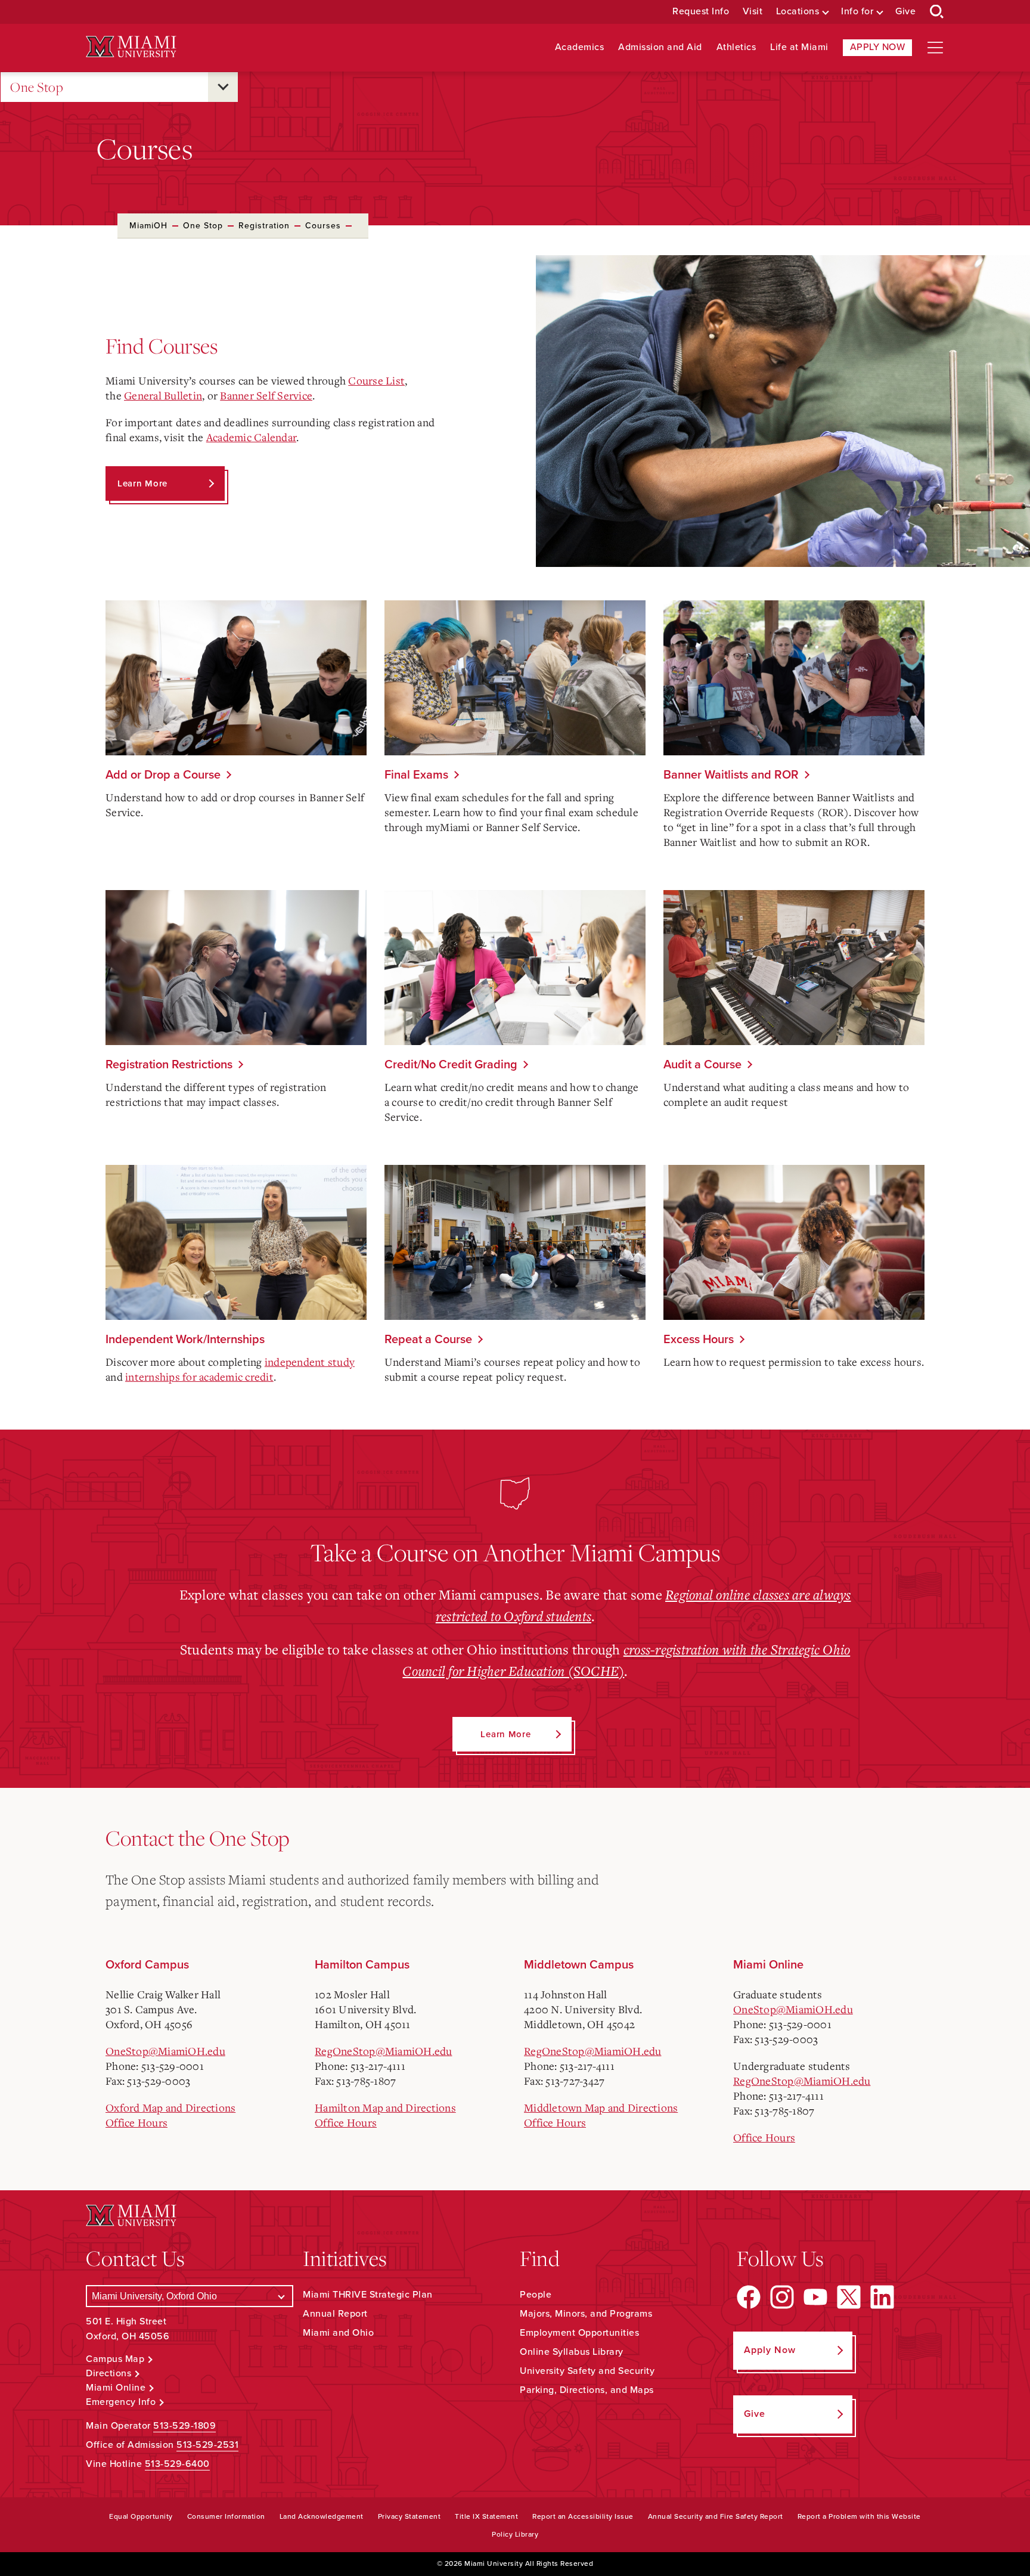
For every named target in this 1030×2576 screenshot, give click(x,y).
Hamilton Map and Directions (385, 2107)
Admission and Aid (660, 47)
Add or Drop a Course (163, 775)
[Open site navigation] (935, 48)
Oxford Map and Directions (170, 2107)
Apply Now (878, 47)
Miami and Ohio (338, 2333)
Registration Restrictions (169, 1065)
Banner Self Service (266, 395)
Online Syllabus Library (572, 2352)
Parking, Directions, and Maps (587, 2390)
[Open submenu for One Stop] (223, 87)
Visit (753, 12)
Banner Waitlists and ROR (731, 775)
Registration (264, 226)
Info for (857, 12)
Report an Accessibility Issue (583, 2516)
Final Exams (416, 775)
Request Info (701, 12)
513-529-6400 (177, 2464)
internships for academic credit (199, 1377)
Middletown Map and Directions (601, 2107)
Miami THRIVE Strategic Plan (368, 2295)
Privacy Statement (409, 2516)
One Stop (37, 87)
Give (905, 12)
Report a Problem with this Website (859, 2516)
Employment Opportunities (579, 2333)
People (536, 2295)
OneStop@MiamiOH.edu (165, 2051)
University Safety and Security (587, 2371)
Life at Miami (799, 47)
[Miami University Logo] (131, 47)
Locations (798, 12)
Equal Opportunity (141, 2516)
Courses (323, 226)
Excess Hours (699, 1340)
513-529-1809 (184, 2426)
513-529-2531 (207, 2445)
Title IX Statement (486, 2516)
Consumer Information (226, 2516)
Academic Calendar (251, 437)
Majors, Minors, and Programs (586, 2314)
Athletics (736, 47)
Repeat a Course (428, 1340)
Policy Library (515, 2534)
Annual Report (335, 2314)
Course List (376, 380)
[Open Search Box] (937, 12)
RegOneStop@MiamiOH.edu (384, 2051)
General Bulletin (163, 395)
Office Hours (136, 2122)
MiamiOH (148, 226)
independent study (310, 1362)
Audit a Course (702, 1065)
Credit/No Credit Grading (451, 1065)
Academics (580, 47)
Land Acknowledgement (322, 2516)
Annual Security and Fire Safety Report (716, 2516)
